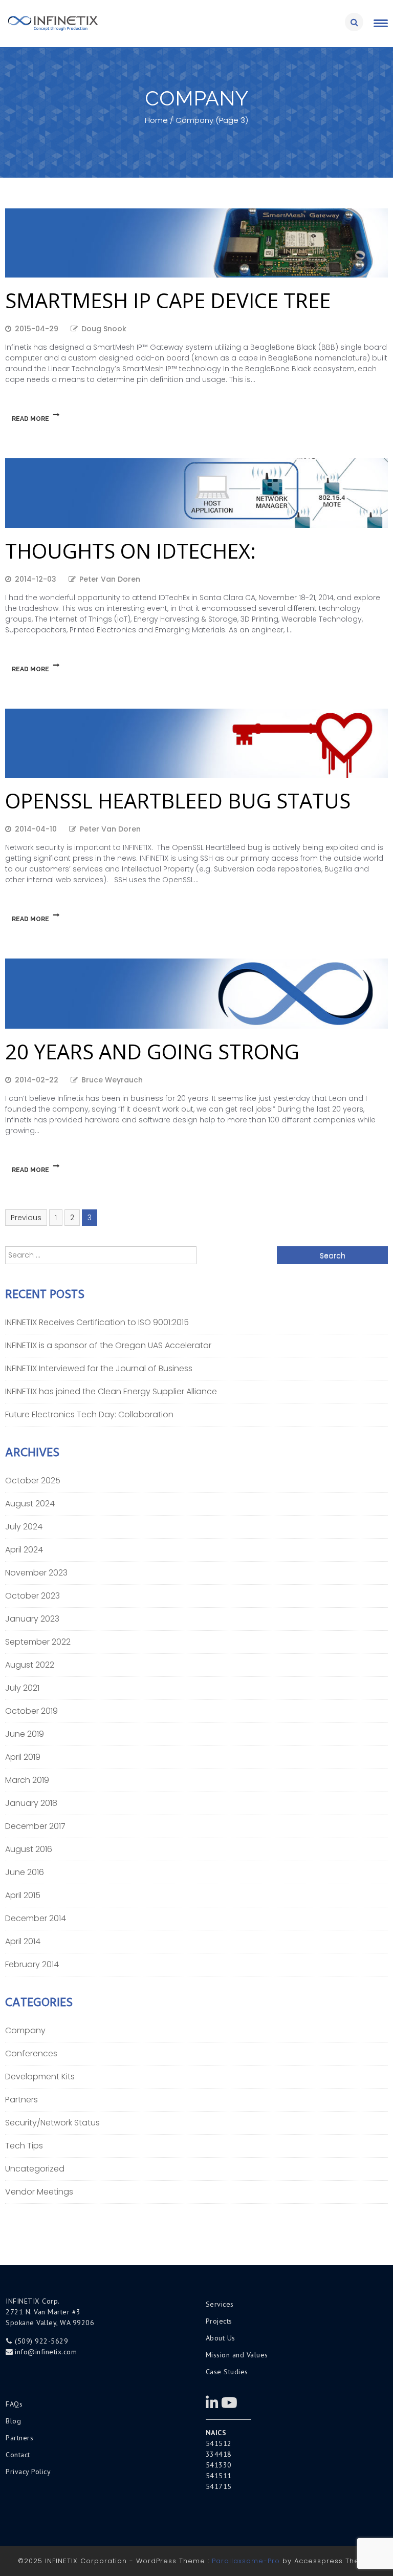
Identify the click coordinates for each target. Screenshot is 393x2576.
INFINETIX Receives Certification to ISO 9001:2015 (97, 1322)
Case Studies (227, 2372)
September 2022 (38, 1642)
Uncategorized (35, 2169)
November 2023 (36, 1573)
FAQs (14, 2404)
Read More (30, 419)
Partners (21, 2100)
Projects (219, 2321)
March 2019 (27, 1780)
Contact (18, 2455)
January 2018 (31, 1803)
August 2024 (30, 1504)
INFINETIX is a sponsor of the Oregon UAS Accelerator (108, 1345)
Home (156, 120)
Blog (13, 2421)
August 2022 (30, 1665)
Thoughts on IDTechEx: (130, 551)
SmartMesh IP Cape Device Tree (168, 300)
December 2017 (35, 1826)
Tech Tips (24, 2146)
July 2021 (22, 1688)
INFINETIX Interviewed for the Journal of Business (99, 1368)
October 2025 (33, 1481)
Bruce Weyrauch (112, 1080)
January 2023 (32, 1619)
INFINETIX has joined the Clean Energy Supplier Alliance (111, 1391)
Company (25, 2030)
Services (220, 2304)
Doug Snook (104, 329)
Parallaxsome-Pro (246, 2561)
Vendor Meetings (39, 2192)
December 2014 (36, 1918)
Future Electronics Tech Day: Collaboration (89, 1414)
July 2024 (24, 1527)
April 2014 (23, 1941)
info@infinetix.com (46, 2352)
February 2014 (32, 1964)
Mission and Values (237, 2355)
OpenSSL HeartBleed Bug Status (178, 801)
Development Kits (40, 2077)
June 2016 (25, 1872)
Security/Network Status (52, 2123)
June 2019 (25, 1734)
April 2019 (23, 1757)
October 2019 (31, 1711)
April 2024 (24, 1550)
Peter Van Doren (110, 579)
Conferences (31, 2053)
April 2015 (23, 1895)
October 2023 (32, 1596)
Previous (26, 1218)
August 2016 (29, 1849)
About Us (221, 2338)
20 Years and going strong (152, 1051)
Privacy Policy (28, 2472)
